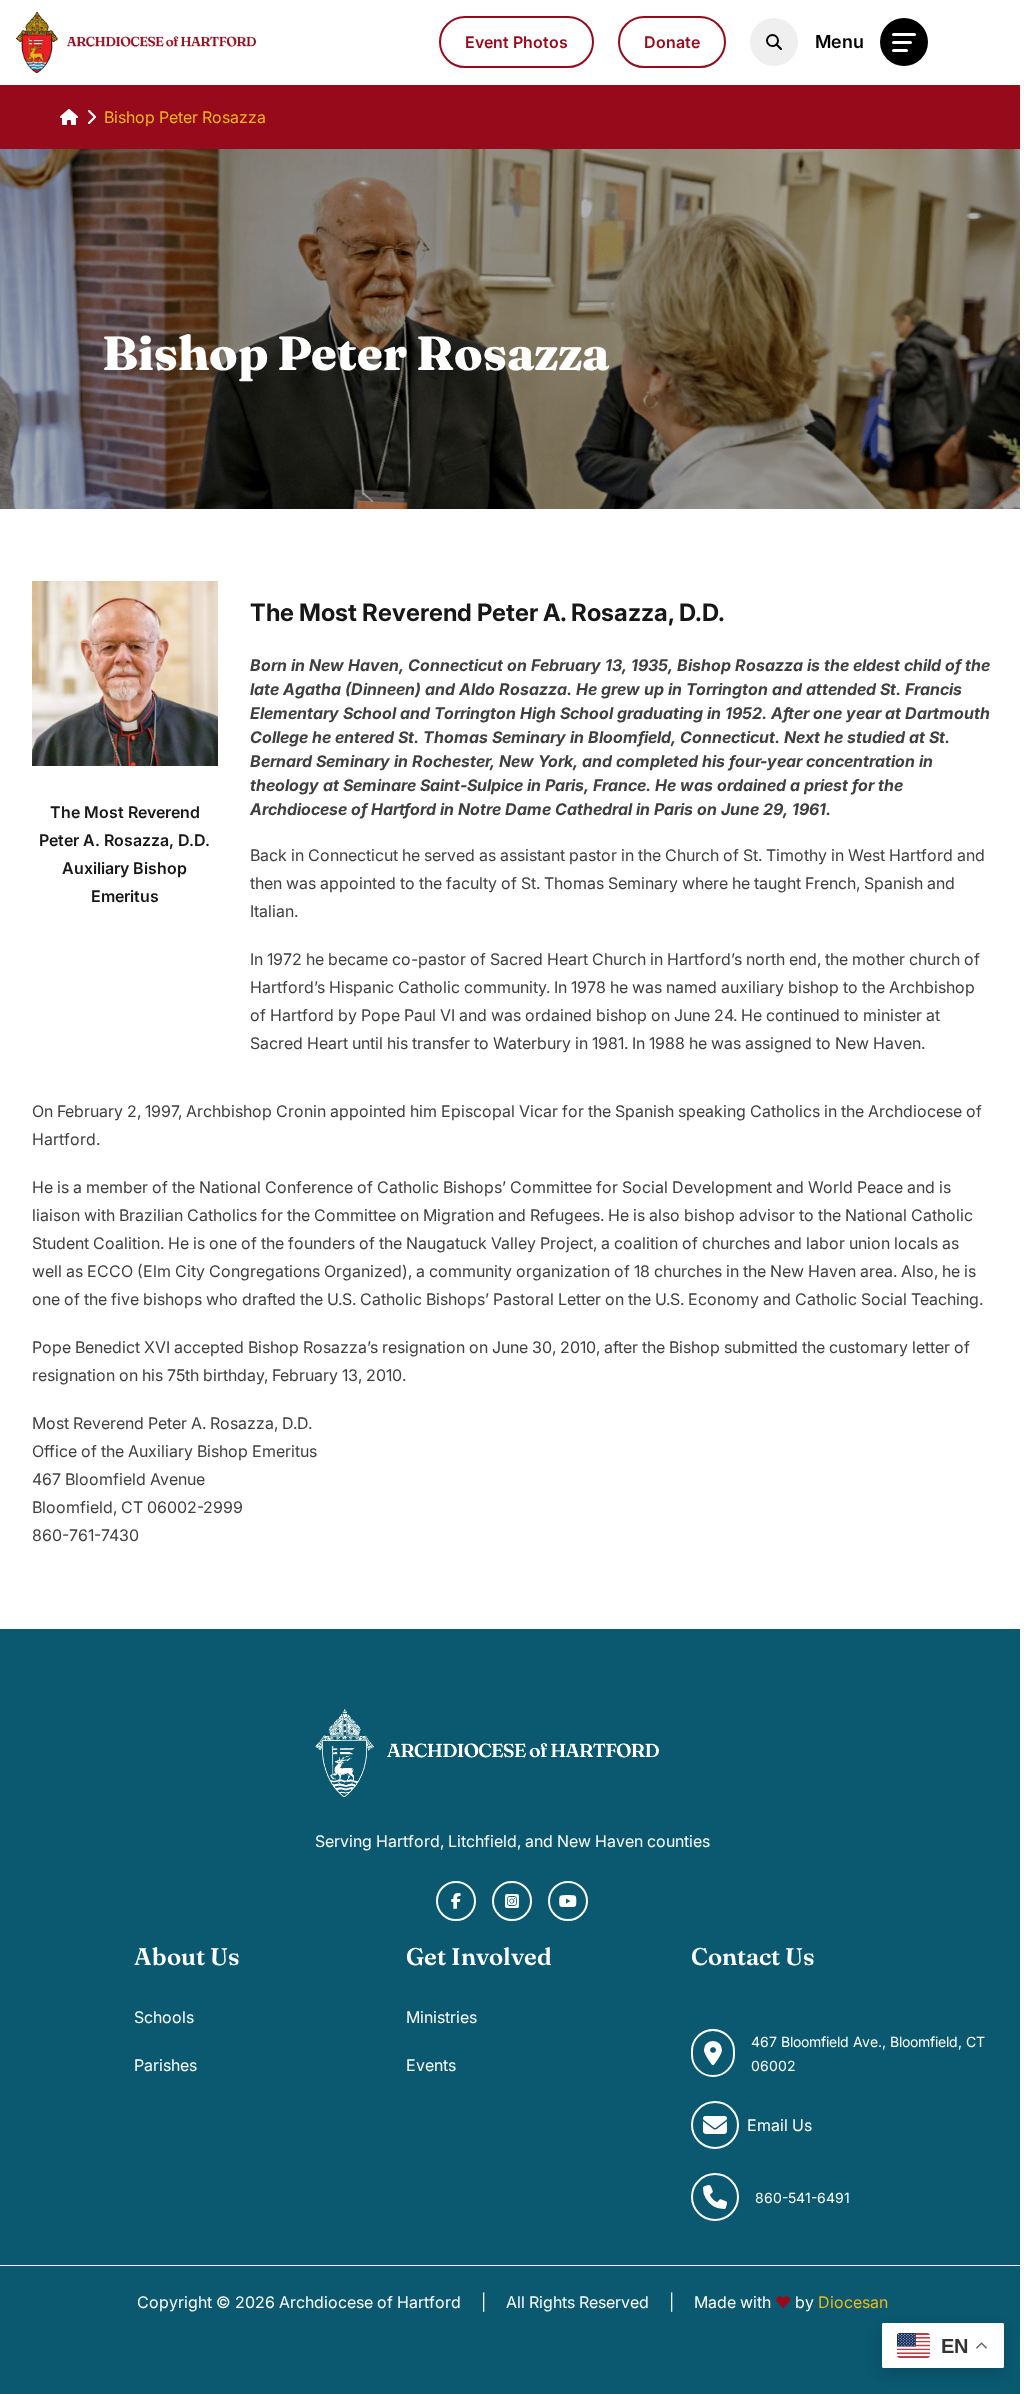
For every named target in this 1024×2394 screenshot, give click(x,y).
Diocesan (853, 2302)
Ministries (441, 2017)
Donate (672, 42)
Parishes (165, 2065)
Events (431, 2065)
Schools (164, 2017)
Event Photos (516, 42)
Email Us (779, 2125)
